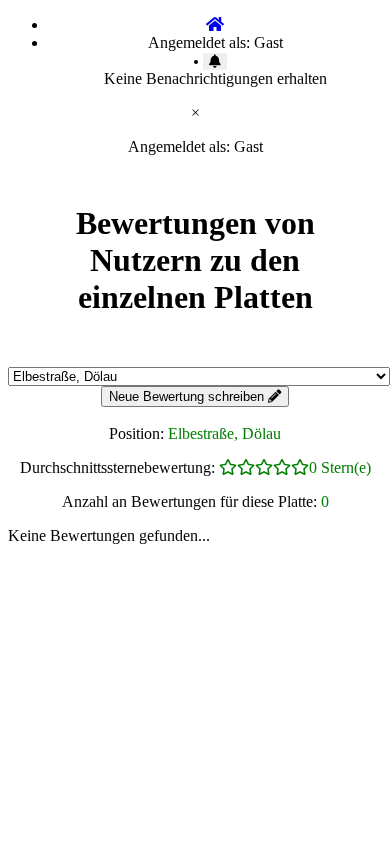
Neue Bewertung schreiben (188, 396)
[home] (215, 24)
